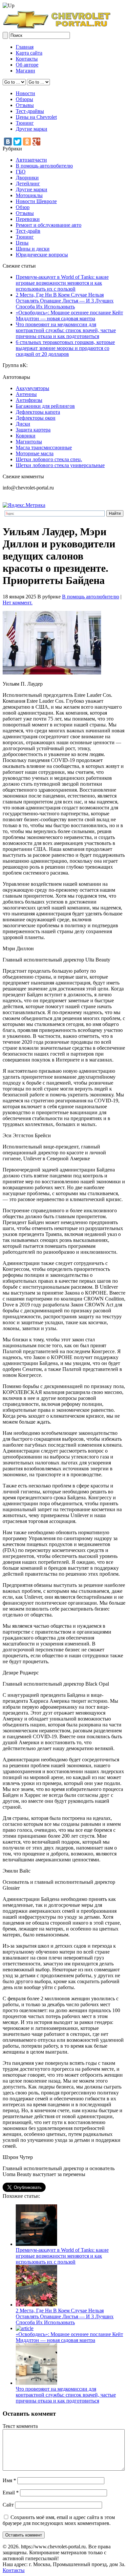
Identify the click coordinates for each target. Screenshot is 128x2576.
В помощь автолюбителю (44, 166)
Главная (25, 47)
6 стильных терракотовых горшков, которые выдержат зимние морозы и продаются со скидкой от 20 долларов (65, 348)
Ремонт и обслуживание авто (49, 225)
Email (11, 2493)
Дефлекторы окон (36, 418)
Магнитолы (29, 442)
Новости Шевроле (36, 201)
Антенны (26, 394)
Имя (9, 2480)
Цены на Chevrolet (36, 117)
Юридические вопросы (42, 255)
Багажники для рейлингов (45, 406)
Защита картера (33, 430)
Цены (22, 243)
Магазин (25, 71)
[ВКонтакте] (8, 142)
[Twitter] (17, 142)
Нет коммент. (18, 603)
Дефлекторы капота (38, 412)
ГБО (21, 172)
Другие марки (32, 129)
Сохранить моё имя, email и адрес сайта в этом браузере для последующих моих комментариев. (59, 2520)
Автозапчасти (31, 160)
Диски (23, 424)
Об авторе (27, 65)
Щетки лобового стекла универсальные (60, 465)
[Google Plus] (36, 142)
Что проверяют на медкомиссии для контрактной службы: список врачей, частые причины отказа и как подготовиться (66, 330)
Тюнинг (25, 123)
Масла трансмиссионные (44, 447)
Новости (25, 93)
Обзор (23, 207)
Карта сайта (29, 53)
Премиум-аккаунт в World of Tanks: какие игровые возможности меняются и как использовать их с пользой (62, 283)
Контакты (27, 59)
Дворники (27, 178)
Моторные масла (35, 453)
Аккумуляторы (32, 388)
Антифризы (29, 400)
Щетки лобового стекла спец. (49, 459)
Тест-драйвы (30, 111)
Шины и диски (33, 249)
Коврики (26, 436)
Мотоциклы (29, 195)
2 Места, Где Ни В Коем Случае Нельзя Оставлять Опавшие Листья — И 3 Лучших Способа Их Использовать (65, 301)
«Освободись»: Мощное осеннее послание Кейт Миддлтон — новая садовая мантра (69, 315)
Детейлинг (28, 184)
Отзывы (25, 105)
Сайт (8, 2505)
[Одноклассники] (27, 142)
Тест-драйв (28, 231)
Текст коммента (20, 2426)
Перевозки (28, 219)
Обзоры (24, 99)
